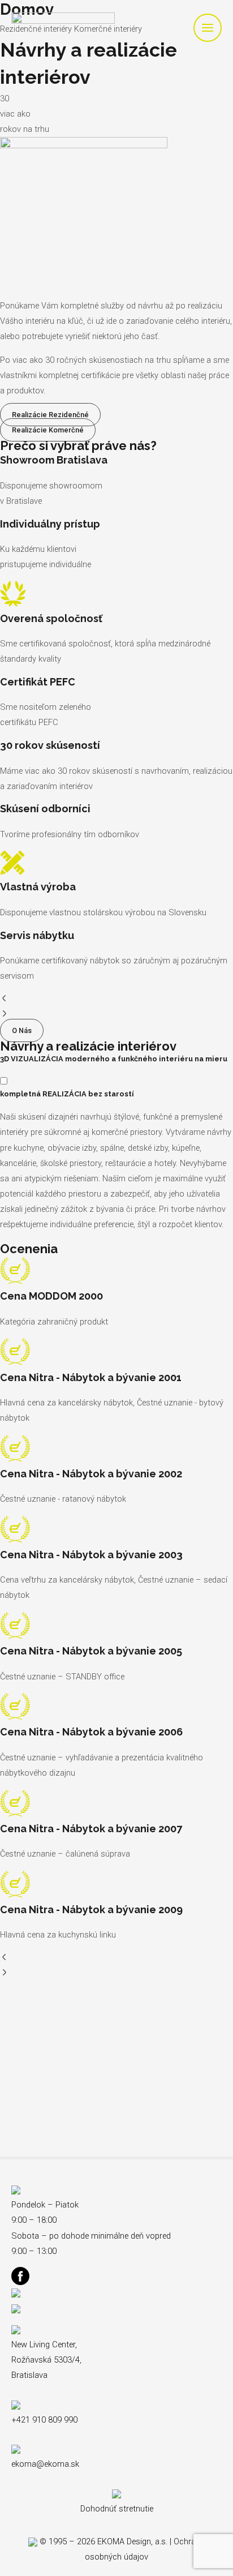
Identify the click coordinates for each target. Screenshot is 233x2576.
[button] (116, 1000)
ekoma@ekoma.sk (45, 2464)
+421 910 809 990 (44, 2420)
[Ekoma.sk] (63, 28)
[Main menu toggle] (208, 28)
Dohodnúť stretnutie (117, 2509)
